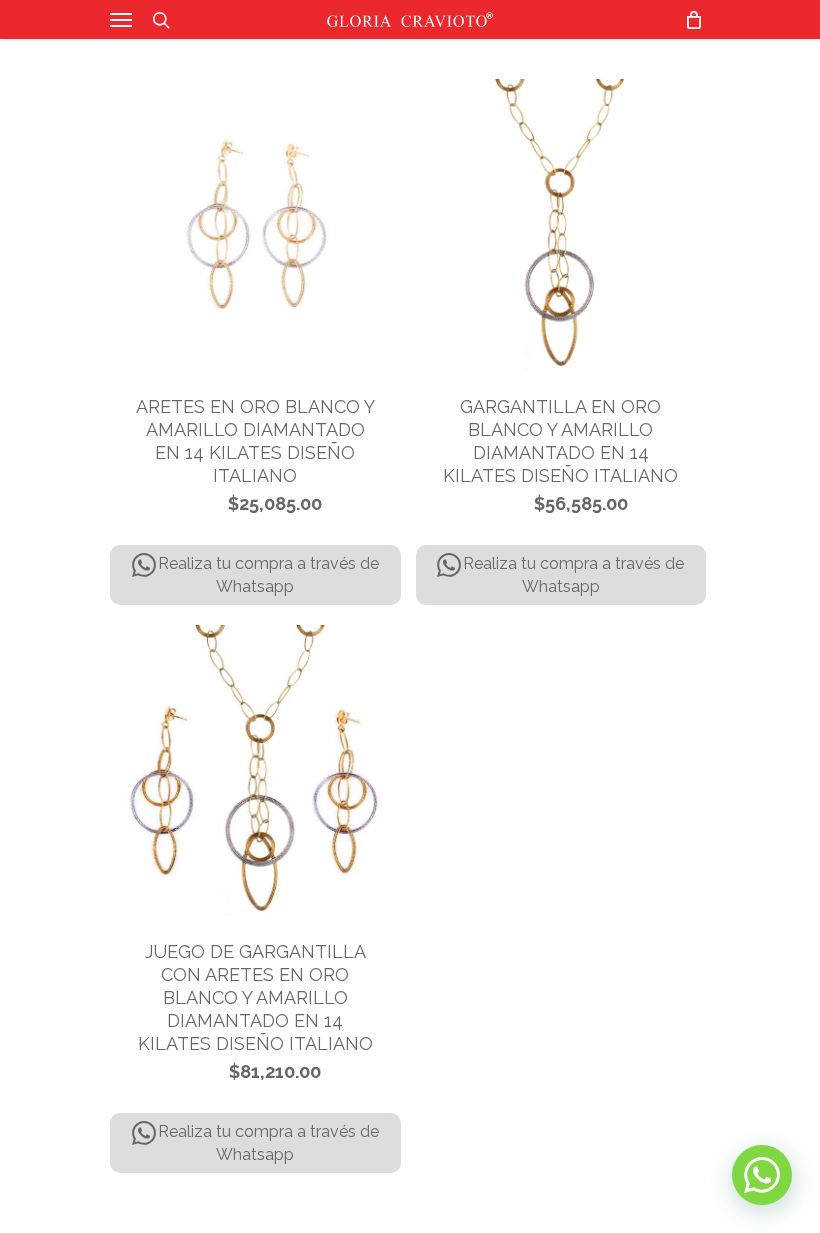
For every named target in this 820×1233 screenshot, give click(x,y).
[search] (161, 19)
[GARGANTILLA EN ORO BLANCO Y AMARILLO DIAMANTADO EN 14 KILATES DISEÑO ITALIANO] (561, 224)
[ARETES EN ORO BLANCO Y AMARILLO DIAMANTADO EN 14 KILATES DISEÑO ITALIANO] (255, 224)
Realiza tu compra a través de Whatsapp (268, 575)
